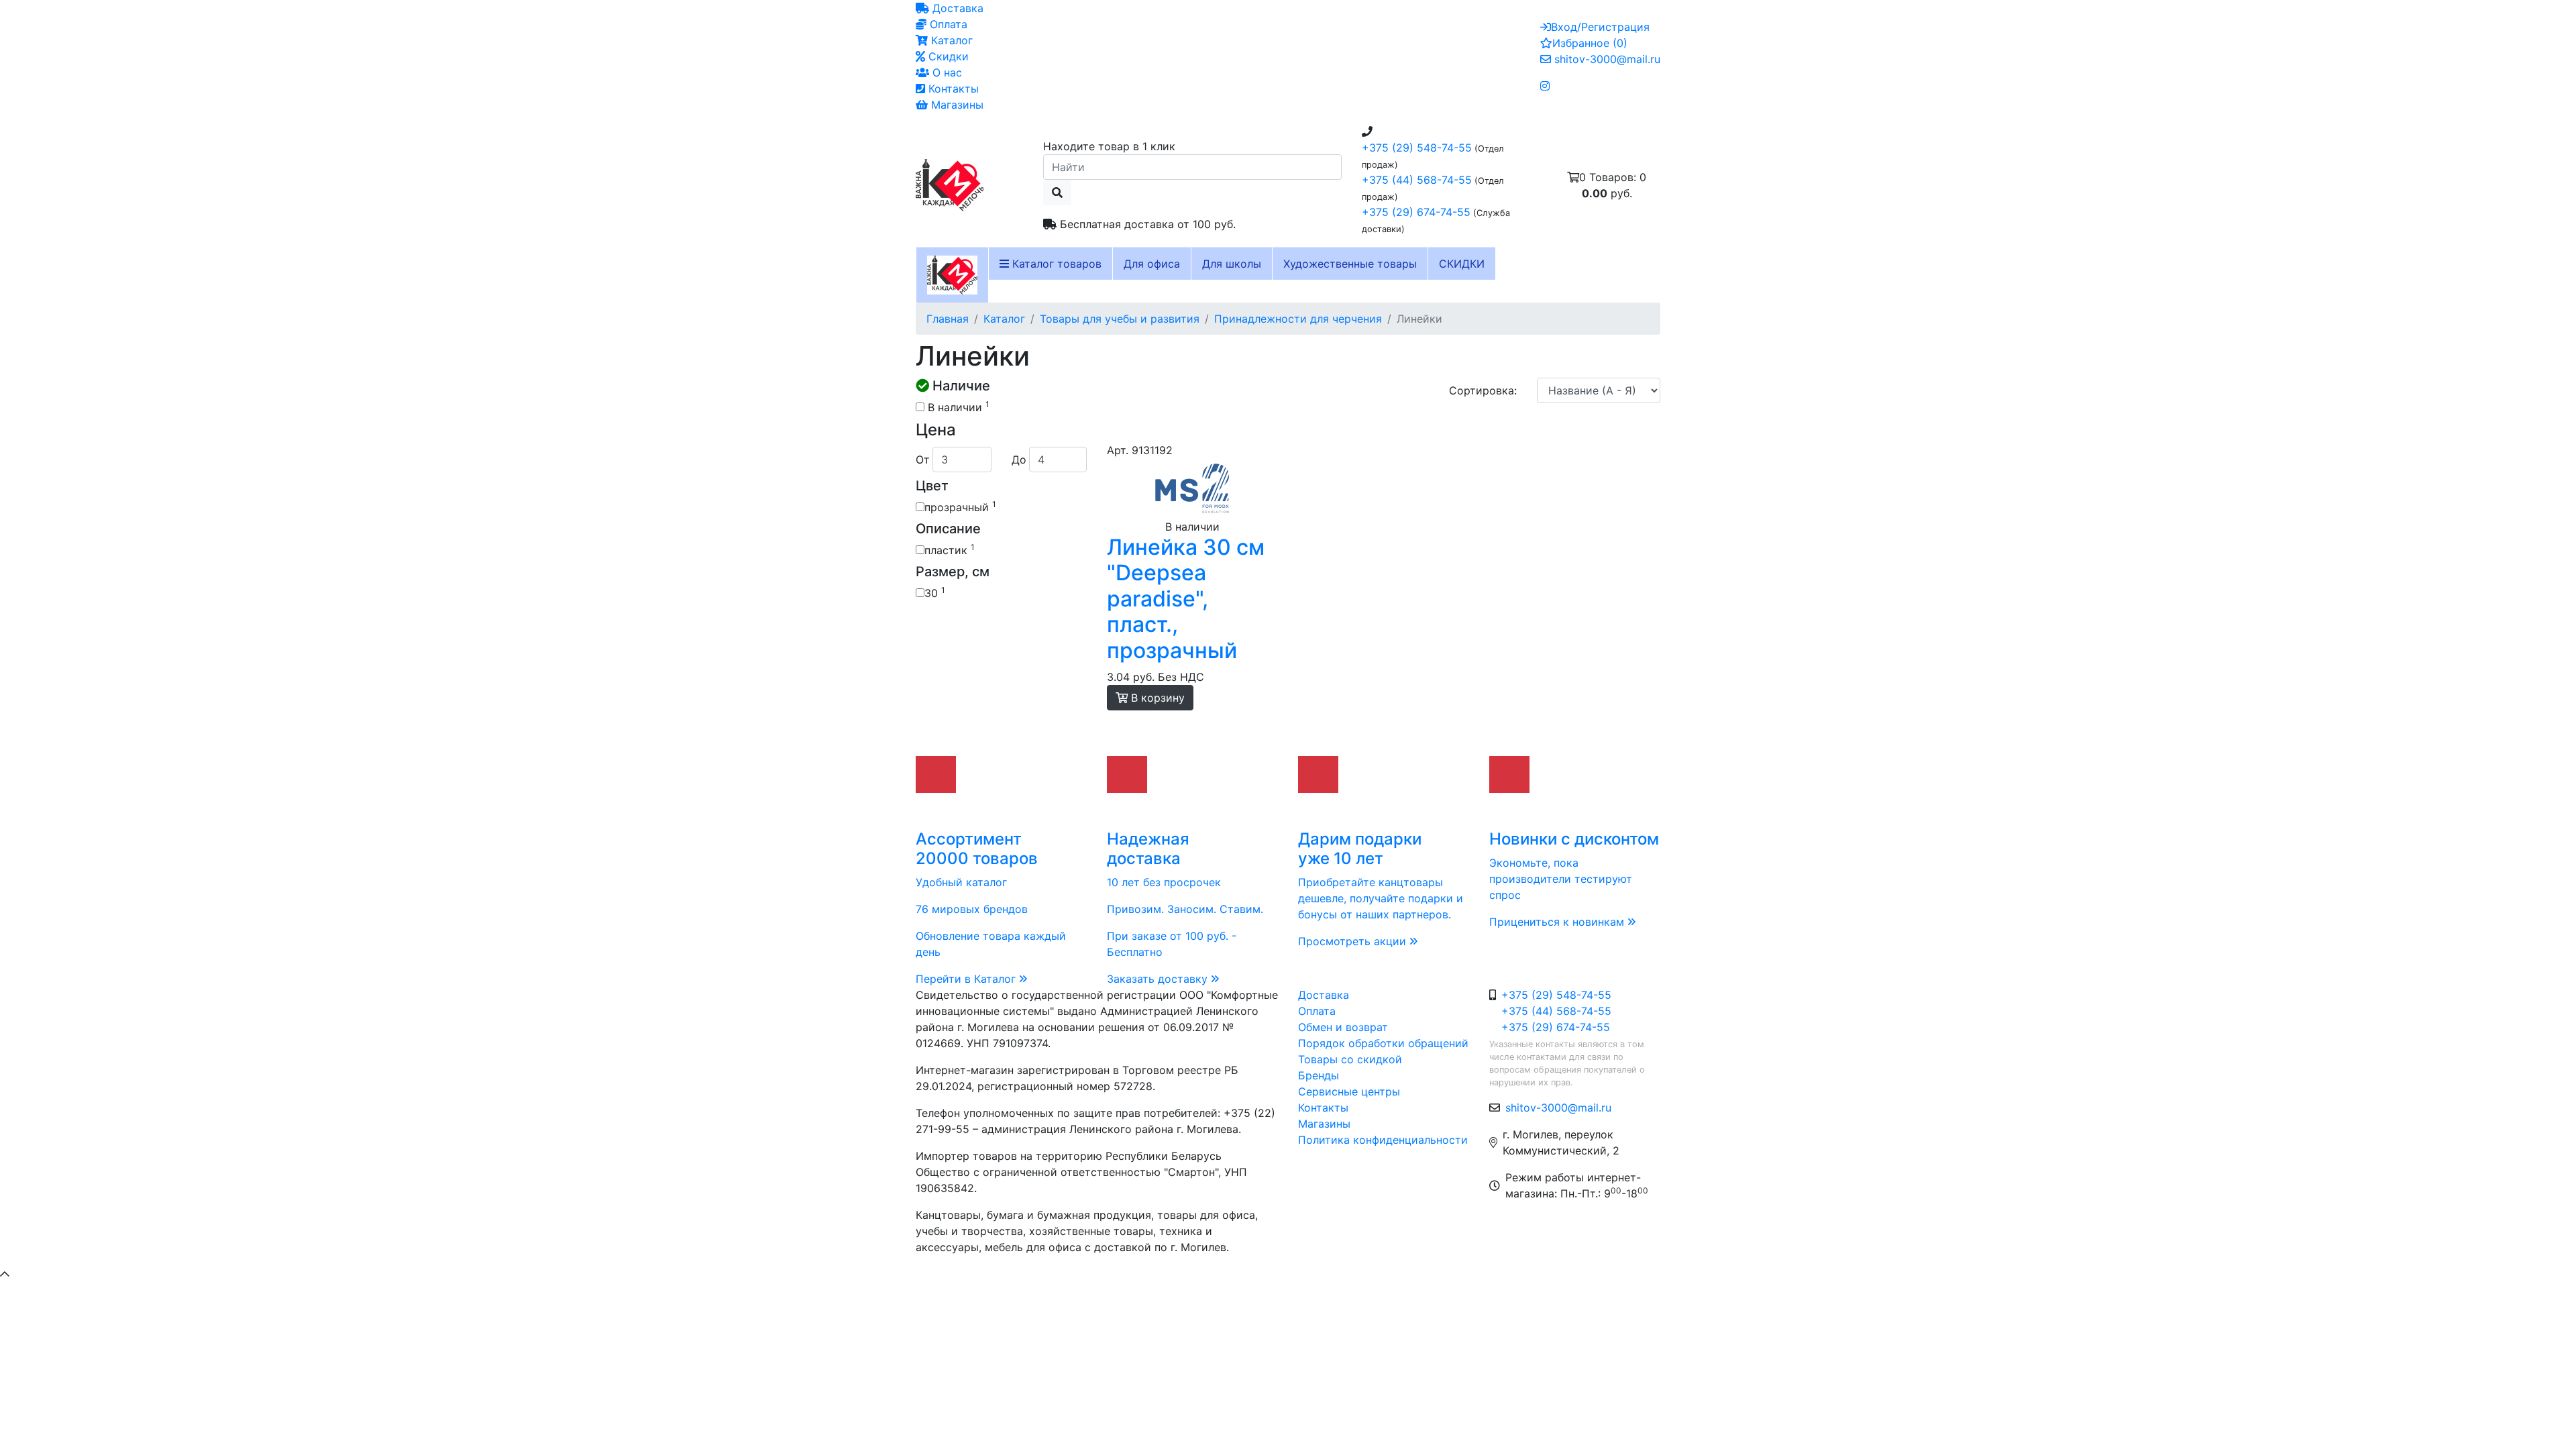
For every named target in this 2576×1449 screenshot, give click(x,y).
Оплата (947, 24)
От (923, 460)
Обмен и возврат (1343, 1027)
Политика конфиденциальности (1383, 1140)
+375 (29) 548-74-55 (1417, 148)
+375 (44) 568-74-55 (1417, 180)
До (1019, 460)
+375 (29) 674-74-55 (1416, 212)
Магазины (956, 105)
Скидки (947, 56)
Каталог (950, 40)
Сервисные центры (1349, 1091)
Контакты (952, 89)
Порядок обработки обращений (1383, 1043)
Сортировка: (1483, 390)
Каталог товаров (1055, 264)
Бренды (1319, 1075)
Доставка (956, 8)
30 (935, 592)
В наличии (957, 407)
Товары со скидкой (1350, 1059)
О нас (946, 72)
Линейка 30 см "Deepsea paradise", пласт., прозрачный (1186, 599)
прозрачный (960, 506)
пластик (950, 549)
